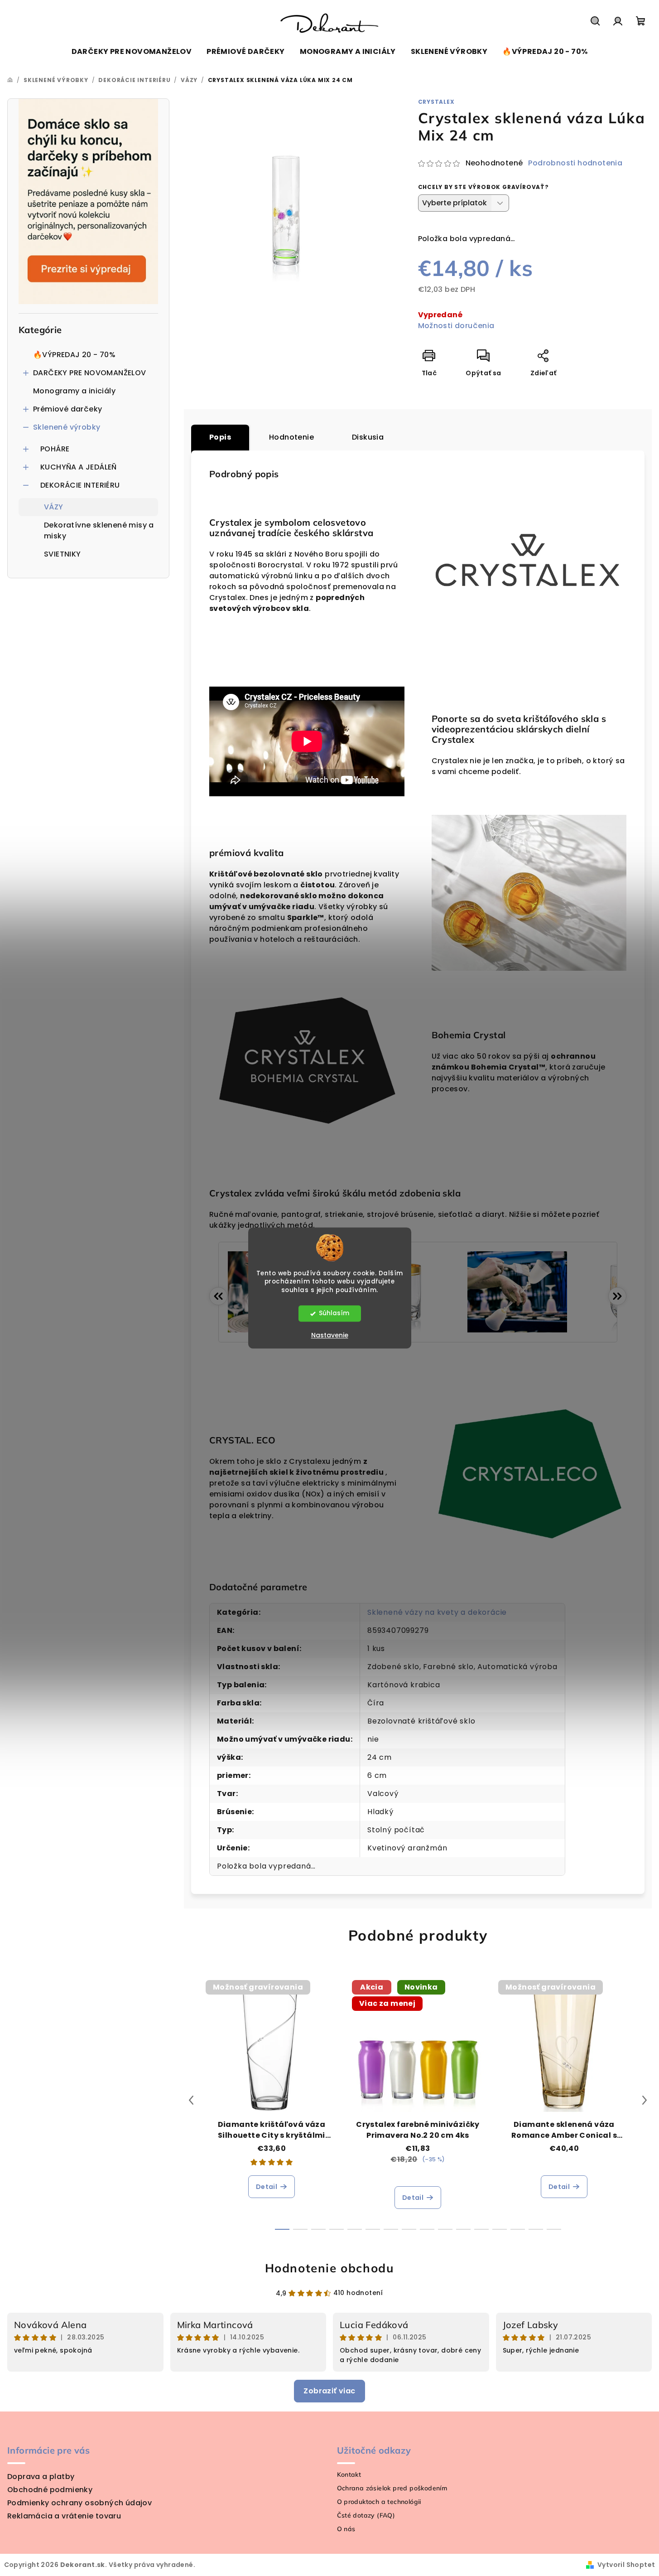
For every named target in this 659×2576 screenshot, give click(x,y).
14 (536, 2229)
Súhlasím (334, 1314)
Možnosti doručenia (456, 326)
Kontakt (349, 2474)
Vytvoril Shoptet (626, 2565)
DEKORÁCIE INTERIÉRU (80, 485)
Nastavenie (330, 1336)
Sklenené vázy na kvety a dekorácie (437, 1612)
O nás (346, 2529)
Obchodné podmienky (50, 2490)
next (645, 2100)
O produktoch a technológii (379, 2502)
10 (463, 2229)
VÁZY (54, 507)
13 (518, 2229)
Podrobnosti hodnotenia (575, 163)
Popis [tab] (220, 437)
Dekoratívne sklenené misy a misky (99, 530)
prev (191, 2100)
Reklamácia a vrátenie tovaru (64, 2516)
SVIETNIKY (63, 554)
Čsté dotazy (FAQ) (366, 2515)
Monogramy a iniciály (74, 391)
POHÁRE (55, 449)
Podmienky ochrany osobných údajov (79, 2503)
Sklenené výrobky (67, 427)
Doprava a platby (41, 2477)
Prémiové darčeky (67, 409)
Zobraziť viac (329, 2391)
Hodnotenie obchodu (330, 2268)
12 (500, 2229)
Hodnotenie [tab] (291, 437)
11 (481, 2229)
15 (554, 2229)
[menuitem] (132, 52)
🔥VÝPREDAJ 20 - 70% (74, 355)
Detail (267, 2187)
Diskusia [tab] (368, 437)
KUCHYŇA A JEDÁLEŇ (79, 467)
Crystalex (436, 102)
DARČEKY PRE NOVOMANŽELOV (90, 373)
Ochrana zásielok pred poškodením (392, 2488)
